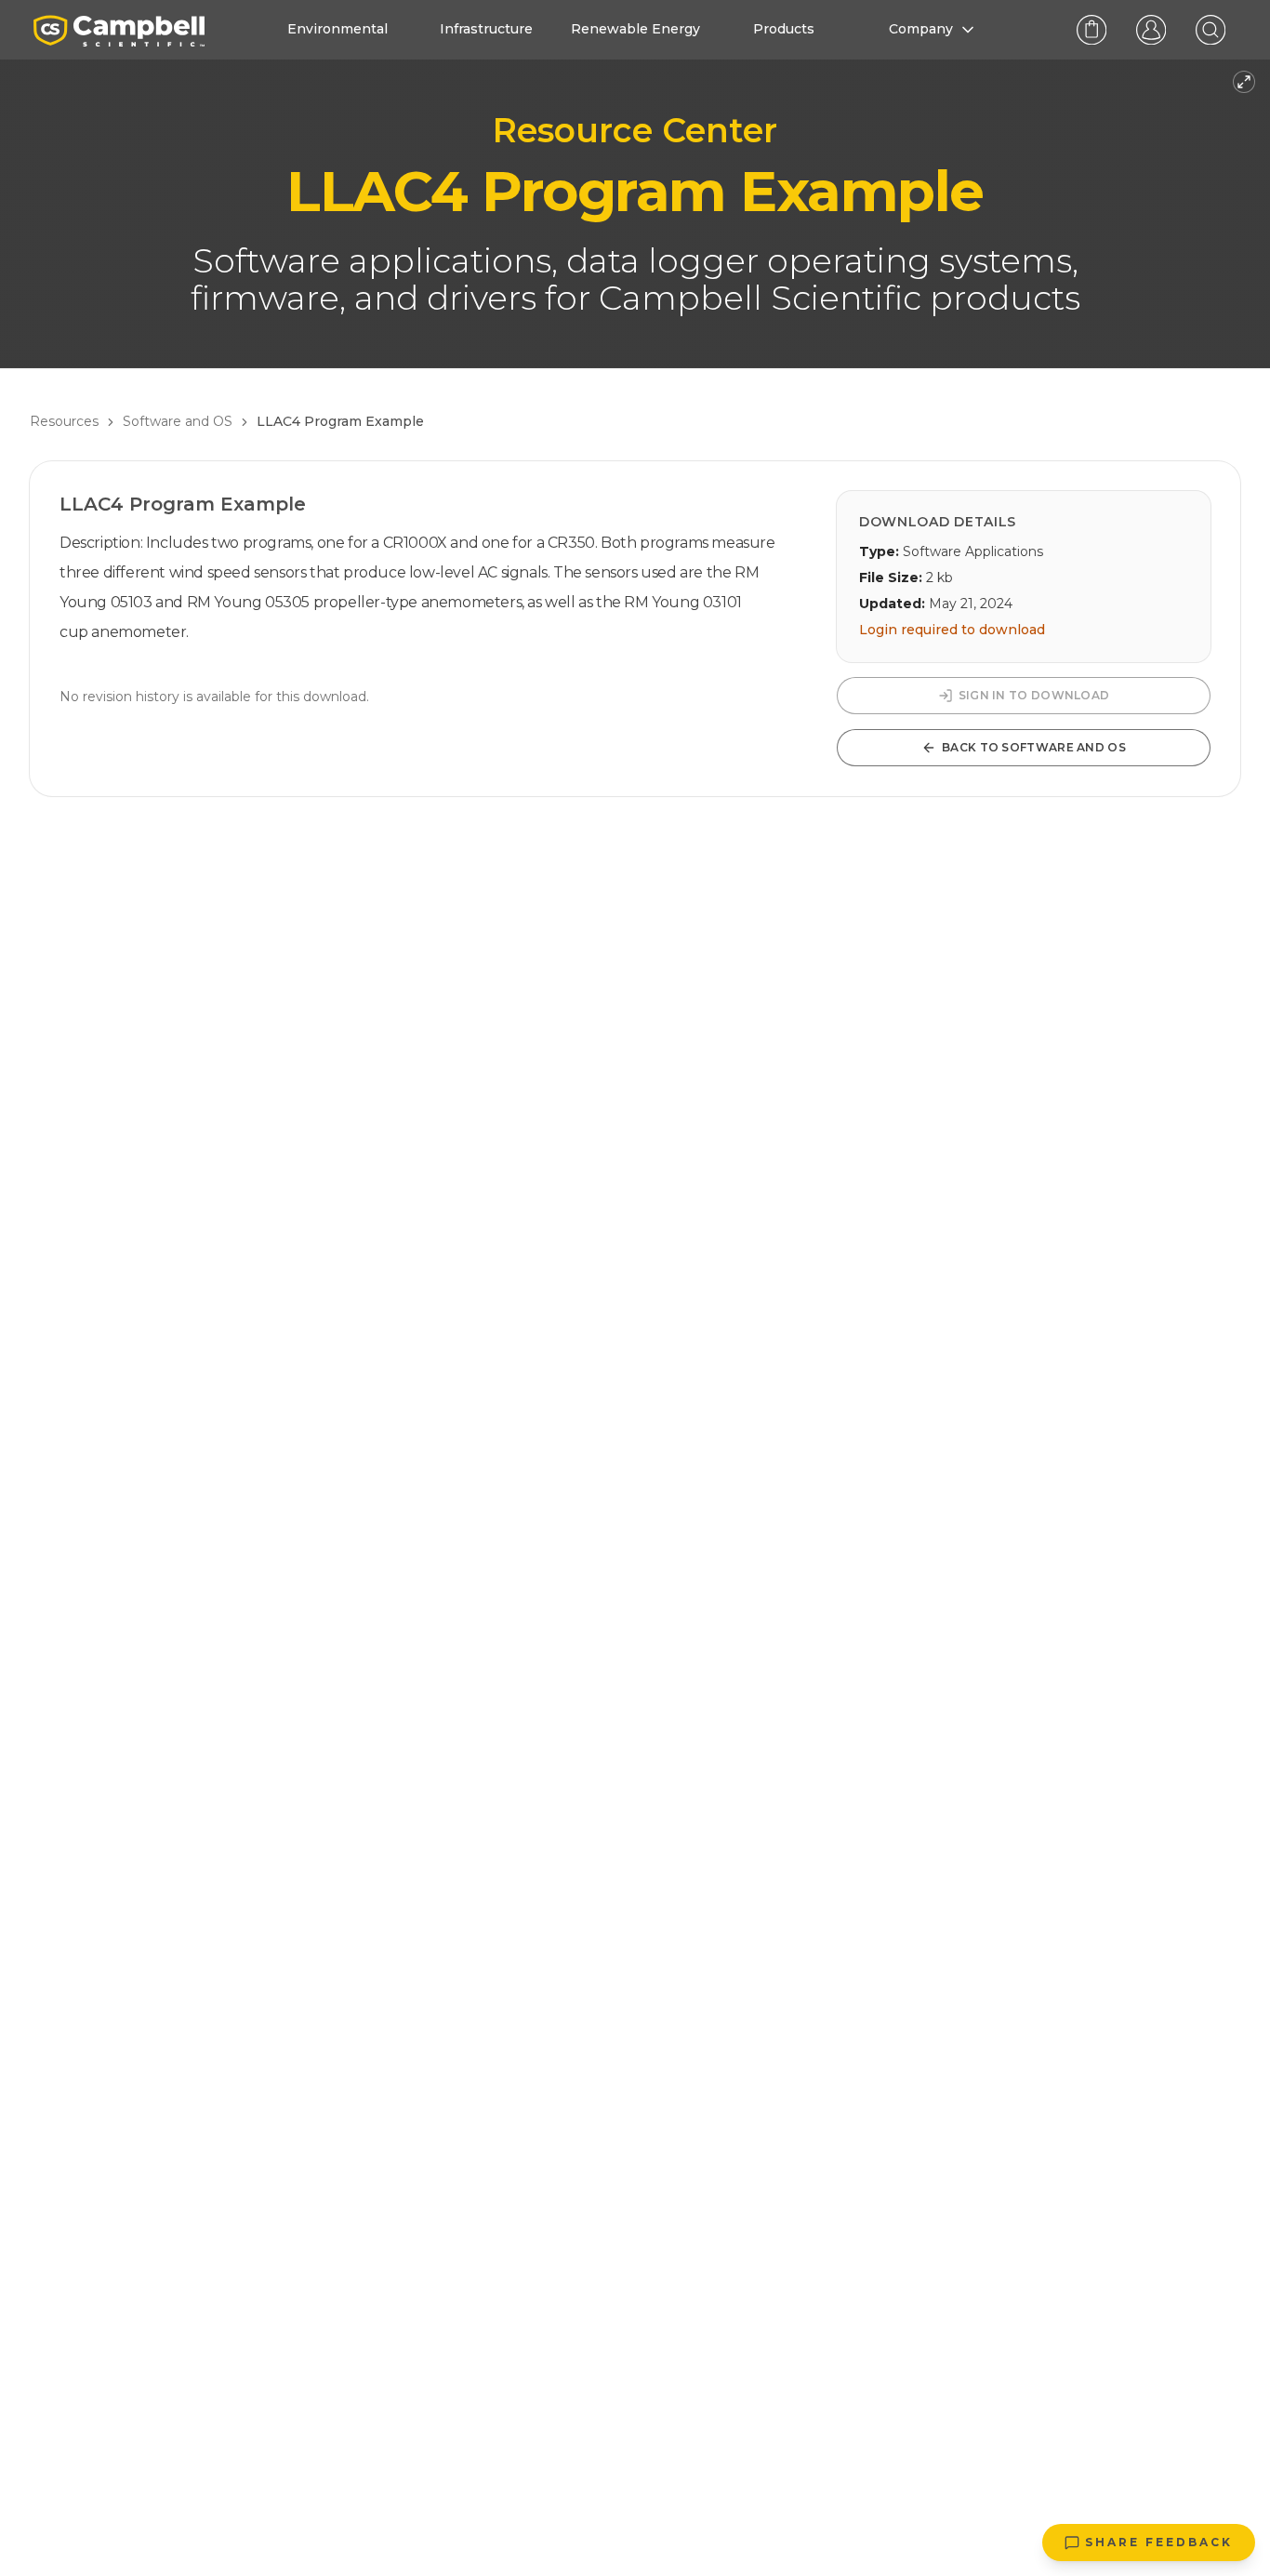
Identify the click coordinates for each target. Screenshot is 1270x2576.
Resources (64, 421)
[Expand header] (1244, 82)
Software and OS (178, 421)
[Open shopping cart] (1091, 30)
